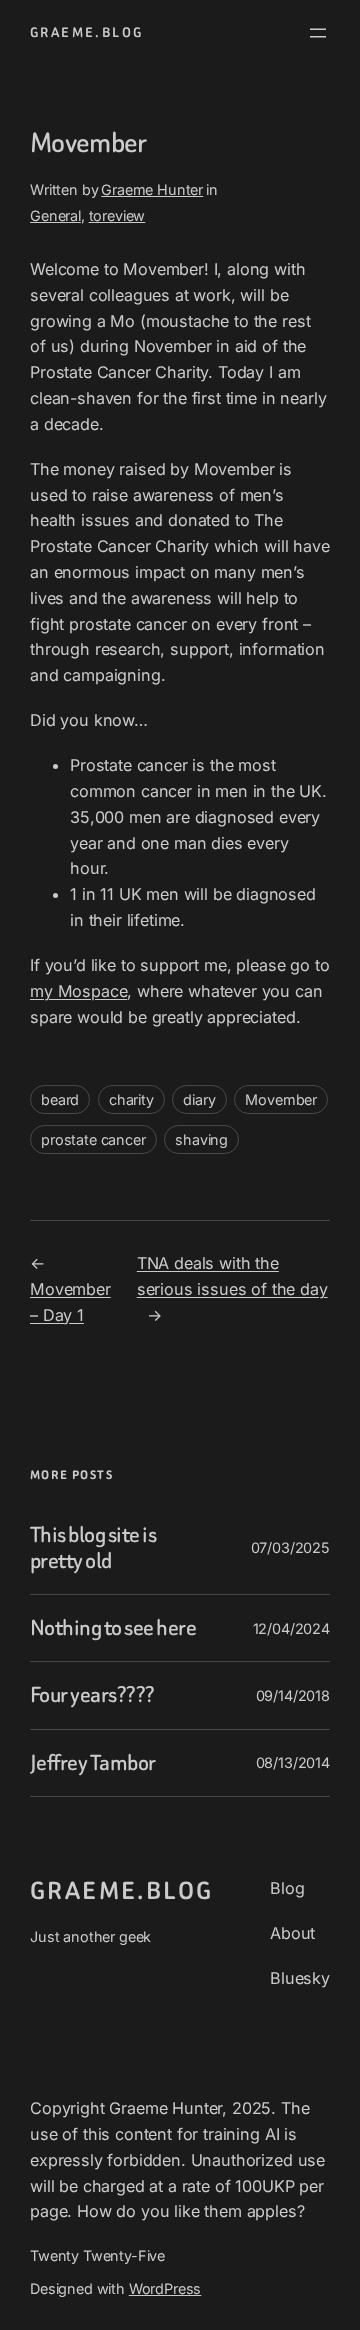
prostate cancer (93, 1139)
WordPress (165, 2288)
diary (199, 1099)
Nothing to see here (113, 1628)
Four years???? (92, 1695)
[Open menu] (318, 33)
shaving (201, 1139)
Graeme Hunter (152, 189)
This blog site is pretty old (93, 1548)
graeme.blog (86, 32)
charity (131, 1099)
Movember (281, 1099)
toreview (117, 215)
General (55, 215)
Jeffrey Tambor (93, 1763)
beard (60, 1099)
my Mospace (78, 991)
